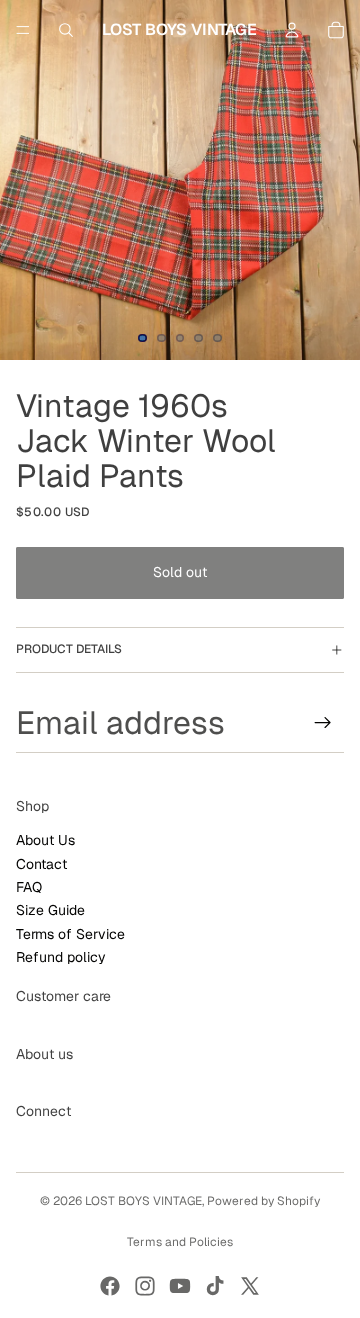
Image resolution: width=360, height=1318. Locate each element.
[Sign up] (323, 722)
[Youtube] (180, 1286)
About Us (45, 840)
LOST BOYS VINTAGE (143, 1201)
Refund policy (61, 957)
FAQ (29, 887)
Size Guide (50, 910)
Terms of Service (70, 934)
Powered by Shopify (263, 1201)
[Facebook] (110, 1286)
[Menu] (23, 30)
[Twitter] (250, 1286)
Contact (41, 863)
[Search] (66, 30)
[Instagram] (145, 1286)
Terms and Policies (180, 1242)
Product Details (69, 649)
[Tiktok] (215, 1286)
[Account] (292, 30)
